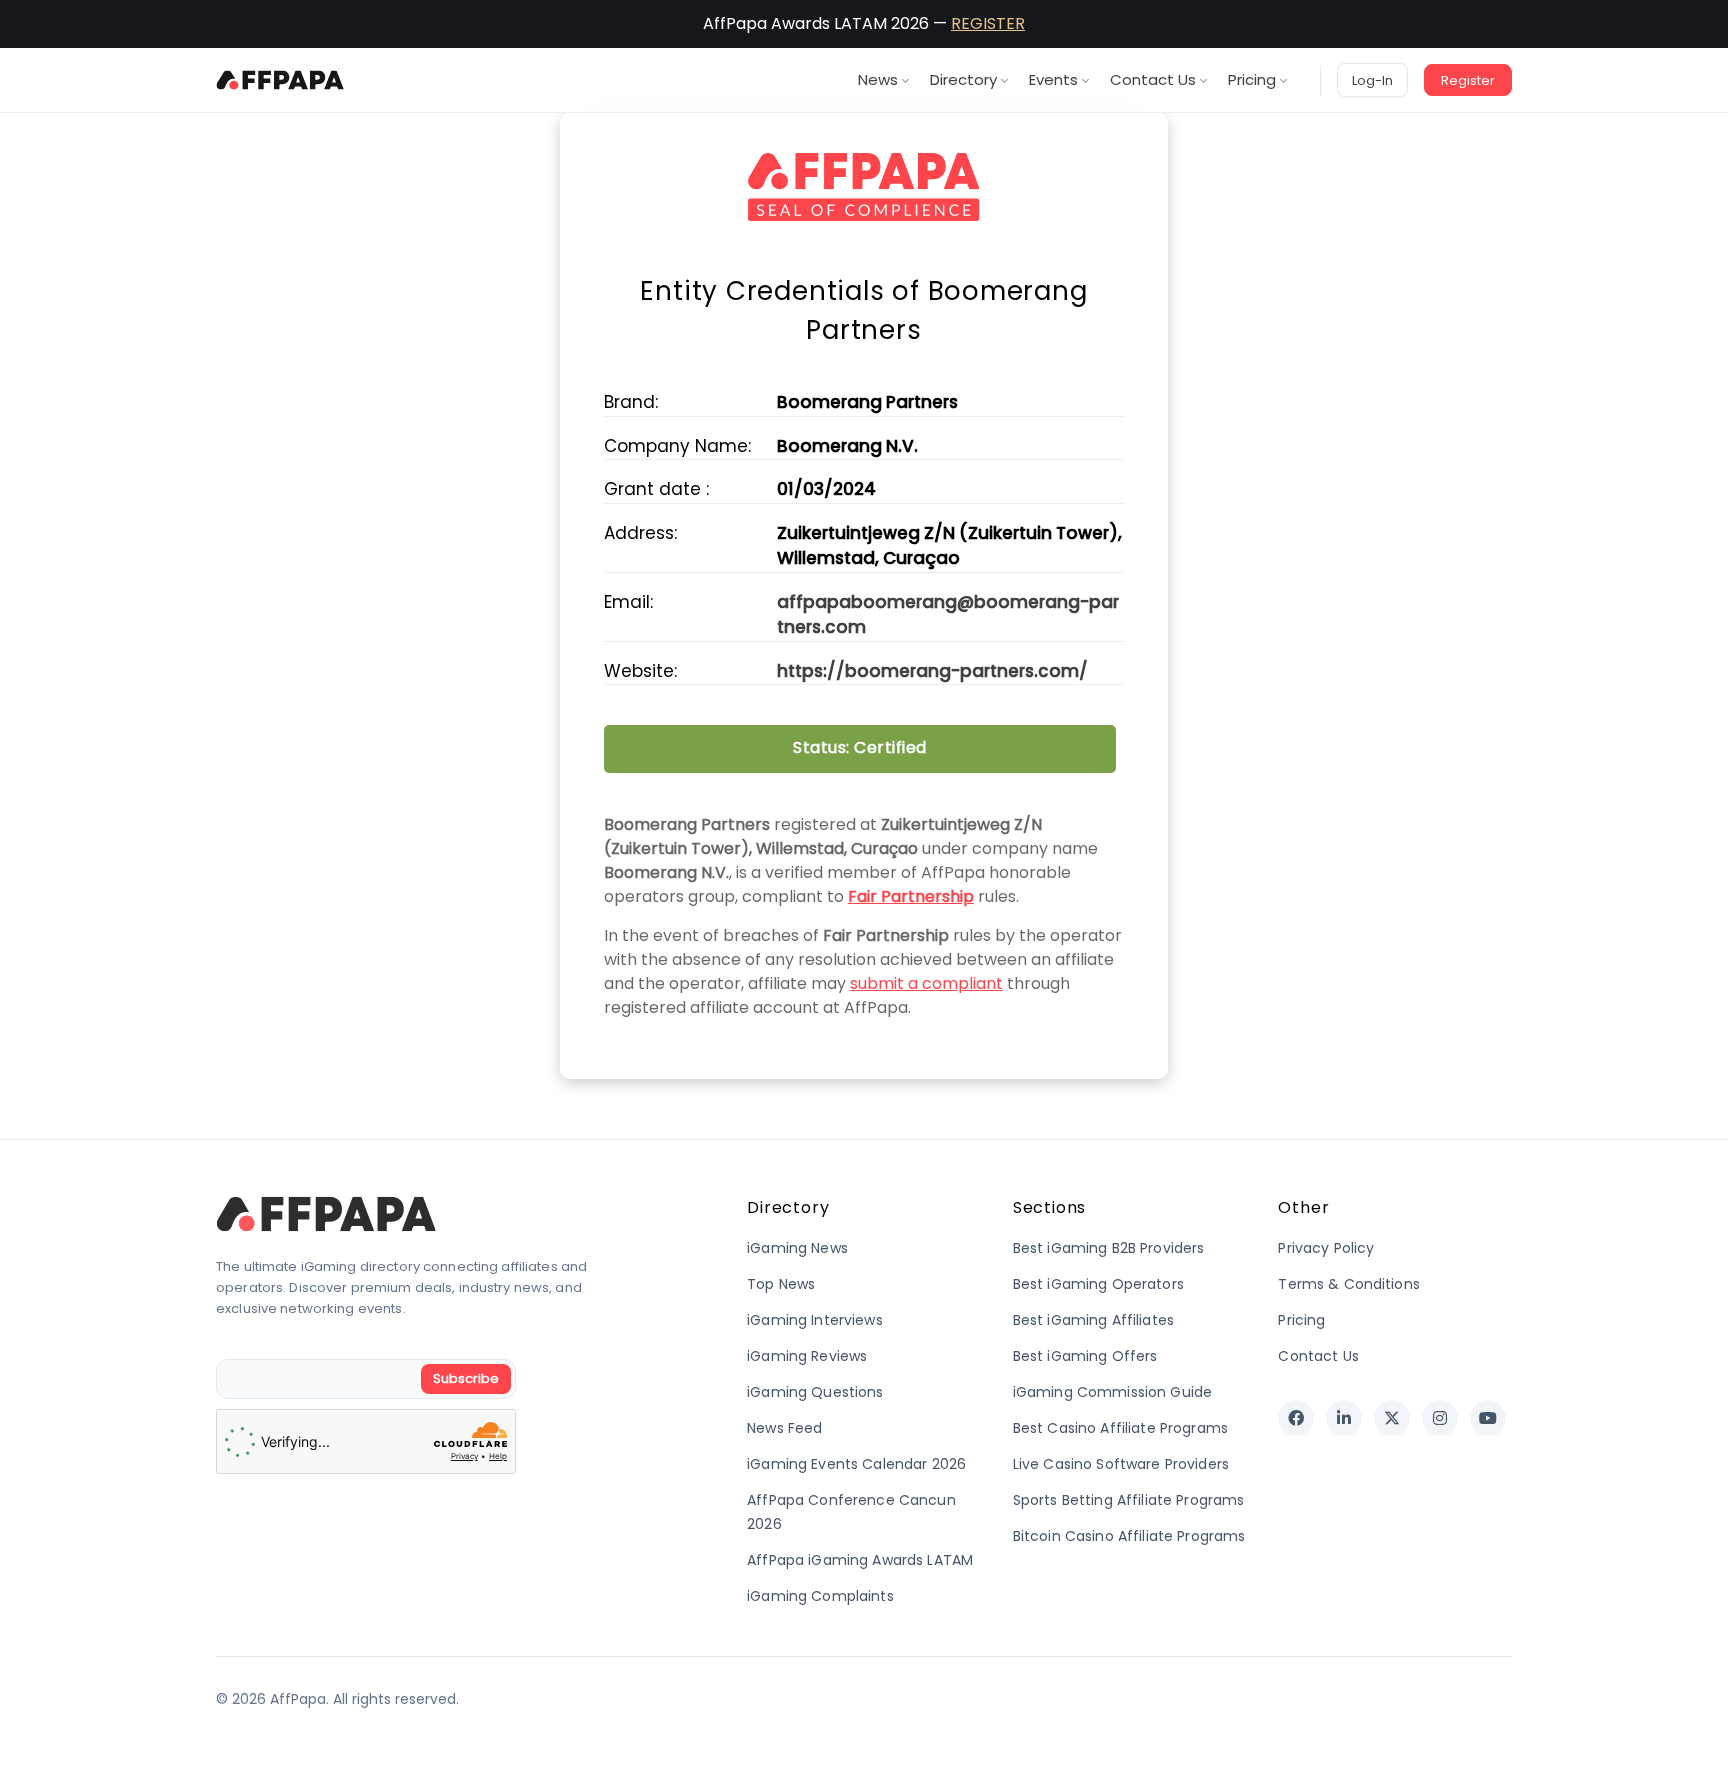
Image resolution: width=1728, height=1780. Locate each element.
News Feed (784, 1428)
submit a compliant (926, 983)
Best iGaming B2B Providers (1109, 1248)
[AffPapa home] (280, 80)
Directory (963, 79)
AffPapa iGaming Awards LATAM (860, 1560)
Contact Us (1153, 79)
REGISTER (988, 23)
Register (1468, 80)
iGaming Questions (815, 1392)
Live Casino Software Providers (1121, 1464)
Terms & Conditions (1349, 1284)
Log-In (1372, 80)
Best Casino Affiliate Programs (1120, 1428)
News (878, 79)
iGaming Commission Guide (1112, 1392)
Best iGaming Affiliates (1093, 1320)
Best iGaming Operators (1098, 1284)
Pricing (1252, 79)
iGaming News (797, 1248)
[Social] (1296, 1418)
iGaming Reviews (807, 1356)
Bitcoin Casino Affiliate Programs (1129, 1536)
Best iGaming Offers (1085, 1356)
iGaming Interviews (815, 1320)
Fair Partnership (911, 896)
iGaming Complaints (820, 1596)
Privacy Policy (1326, 1248)
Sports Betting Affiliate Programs (1129, 1500)
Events (1053, 79)
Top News (781, 1284)
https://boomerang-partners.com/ (932, 671)
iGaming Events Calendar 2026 (856, 1464)
